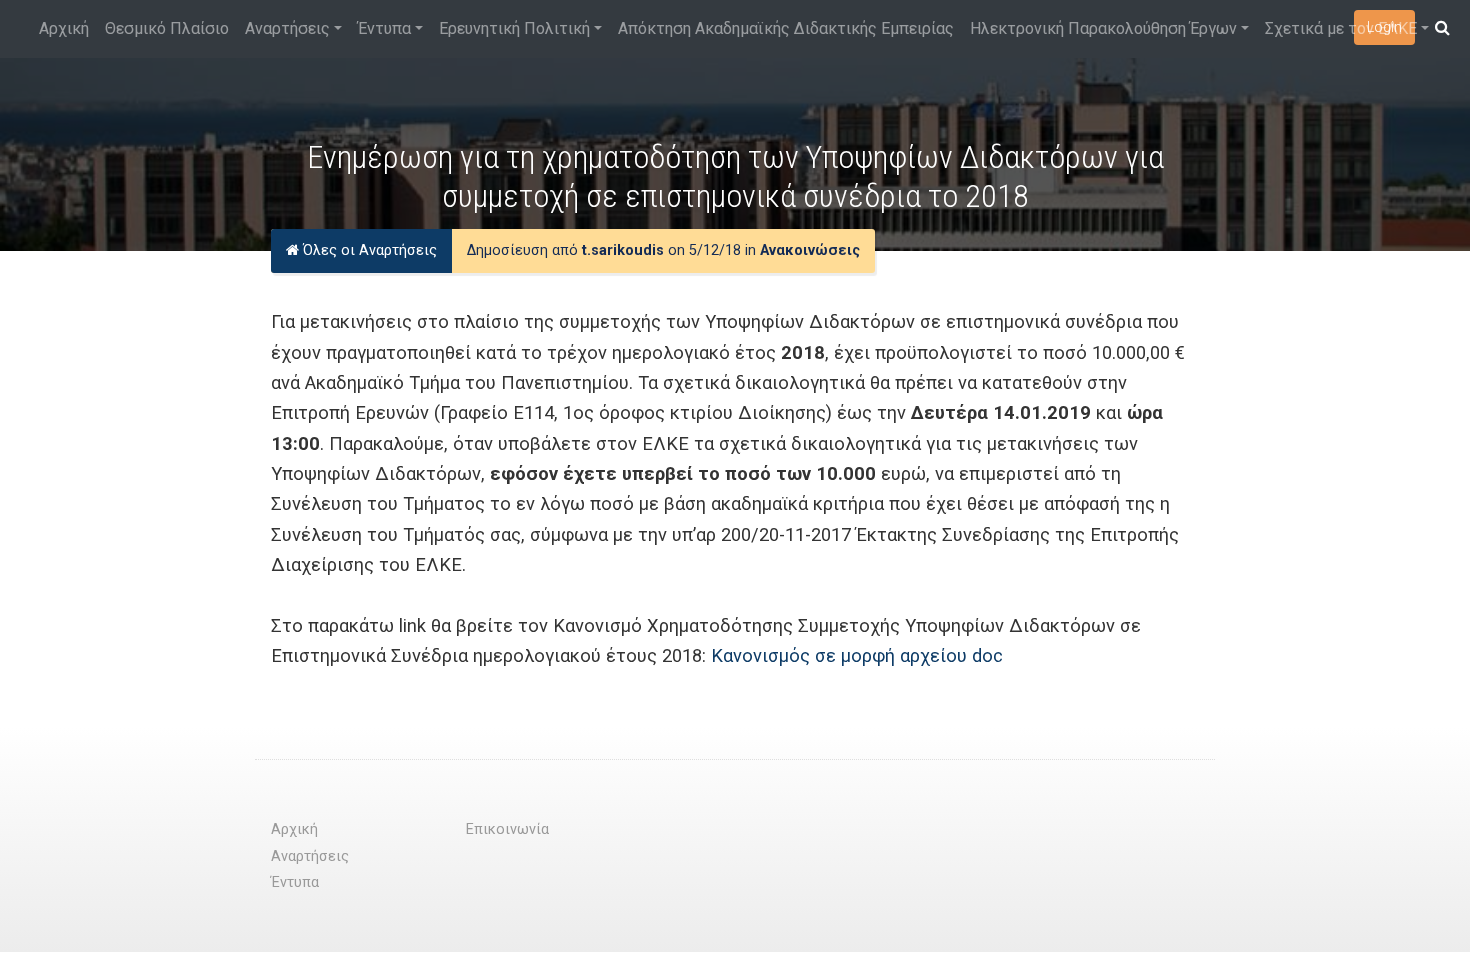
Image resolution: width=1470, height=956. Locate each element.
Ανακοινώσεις (810, 250)
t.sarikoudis (623, 250)
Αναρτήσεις (287, 28)
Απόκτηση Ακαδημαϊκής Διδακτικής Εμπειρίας (786, 28)
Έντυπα (384, 28)
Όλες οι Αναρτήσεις (368, 250)
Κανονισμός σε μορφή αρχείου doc (857, 655)
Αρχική (64, 28)
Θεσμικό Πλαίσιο (167, 28)
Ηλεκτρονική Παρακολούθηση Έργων (1103, 28)
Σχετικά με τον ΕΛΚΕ (1341, 28)
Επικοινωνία (507, 829)
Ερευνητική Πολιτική (514, 28)
